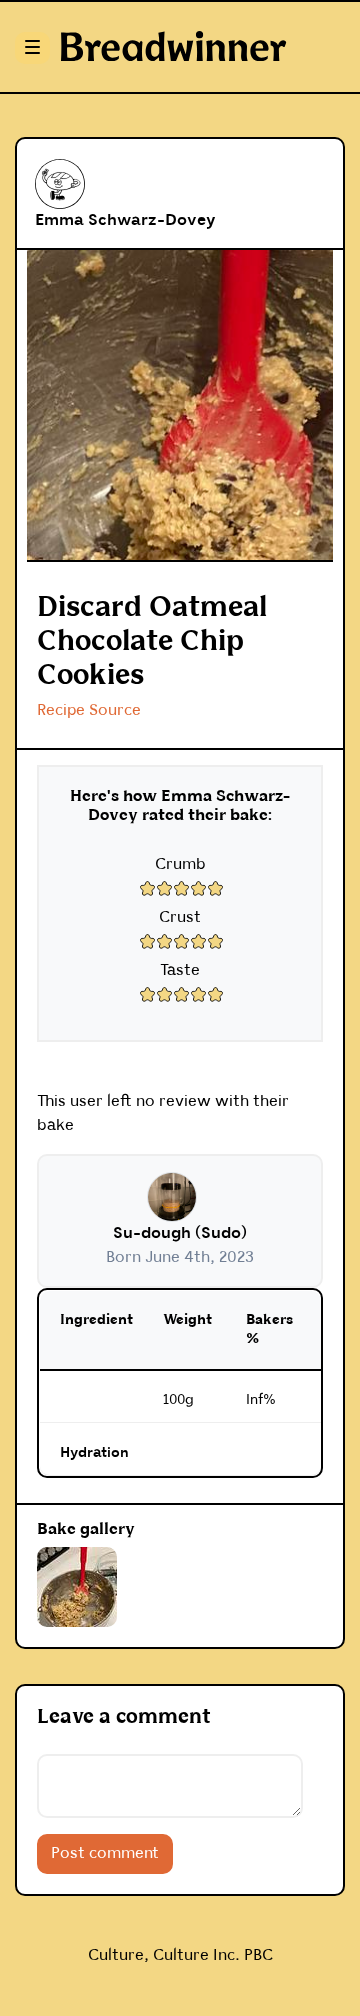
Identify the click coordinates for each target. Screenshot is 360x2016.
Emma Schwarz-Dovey (125, 220)
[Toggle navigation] (30, 47)
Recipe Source (89, 710)
